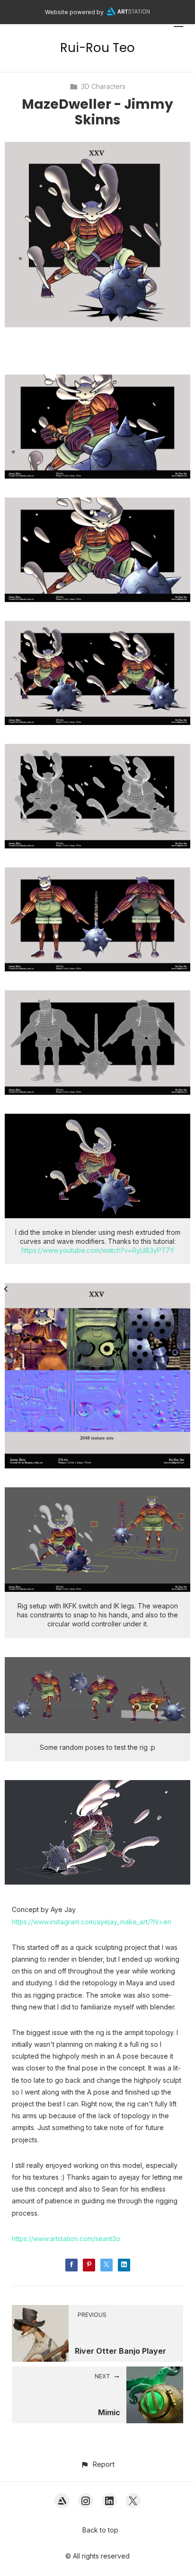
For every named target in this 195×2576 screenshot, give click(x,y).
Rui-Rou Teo (97, 48)
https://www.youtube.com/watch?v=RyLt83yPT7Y (98, 1250)
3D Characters (103, 86)
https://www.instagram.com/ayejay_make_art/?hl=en (92, 1922)
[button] (97, 2464)
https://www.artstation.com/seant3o (66, 2239)
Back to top (100, 2530)
